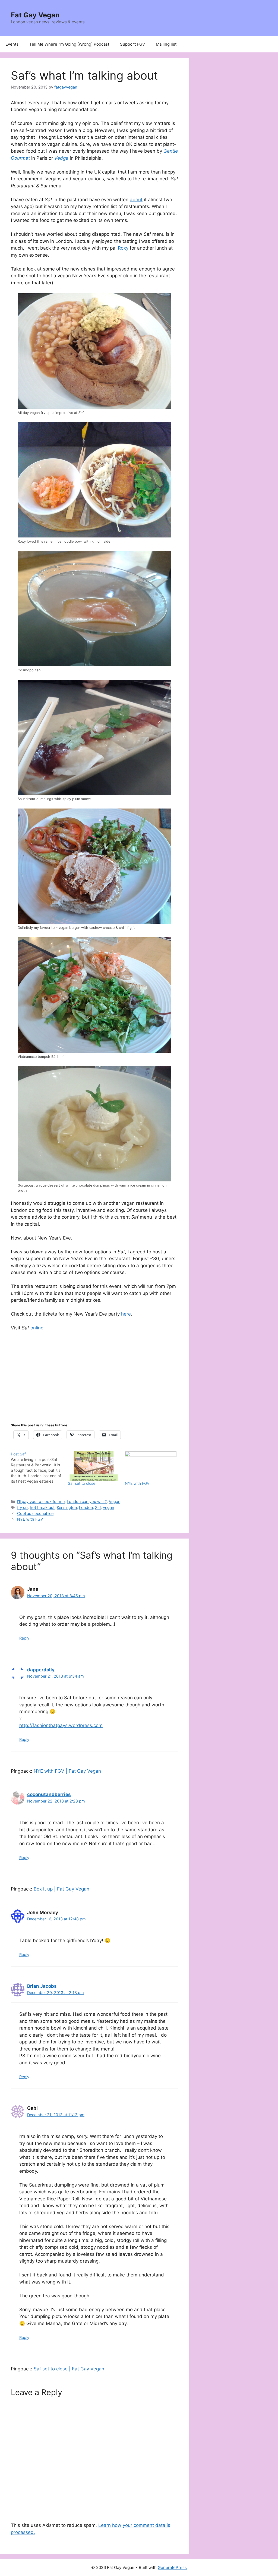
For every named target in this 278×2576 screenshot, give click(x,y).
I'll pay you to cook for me (41, 1501)
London (86, 1507)
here (126, 1314)
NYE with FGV (137, 1483)
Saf (98, 1507)
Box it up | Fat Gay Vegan (61, 1889)
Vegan (115, 1501)
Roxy (123, 248)
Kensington (67, 1507)
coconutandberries (49, 1794)
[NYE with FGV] (151, 1466)
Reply (24, 1638)
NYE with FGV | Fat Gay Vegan (67, 1771)
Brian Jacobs (42, 1986)
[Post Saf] (39, 1468)
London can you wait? (87, 1501)
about (136, 200)
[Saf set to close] (94, 1466)
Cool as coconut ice (35, 1513)
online (37, 1328)
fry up (22, 1507)
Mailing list (166, 44)
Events (12, 44)
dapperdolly (41, 1670)
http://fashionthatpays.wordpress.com (61, 1725)
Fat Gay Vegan (35, 15)
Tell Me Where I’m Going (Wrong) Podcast (69, 44)
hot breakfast (42, 1507)
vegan (108, 1507)
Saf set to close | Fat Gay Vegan (69, 2369)
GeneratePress (172, 2567)
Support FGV (132, 44)
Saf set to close (82, 1483)
